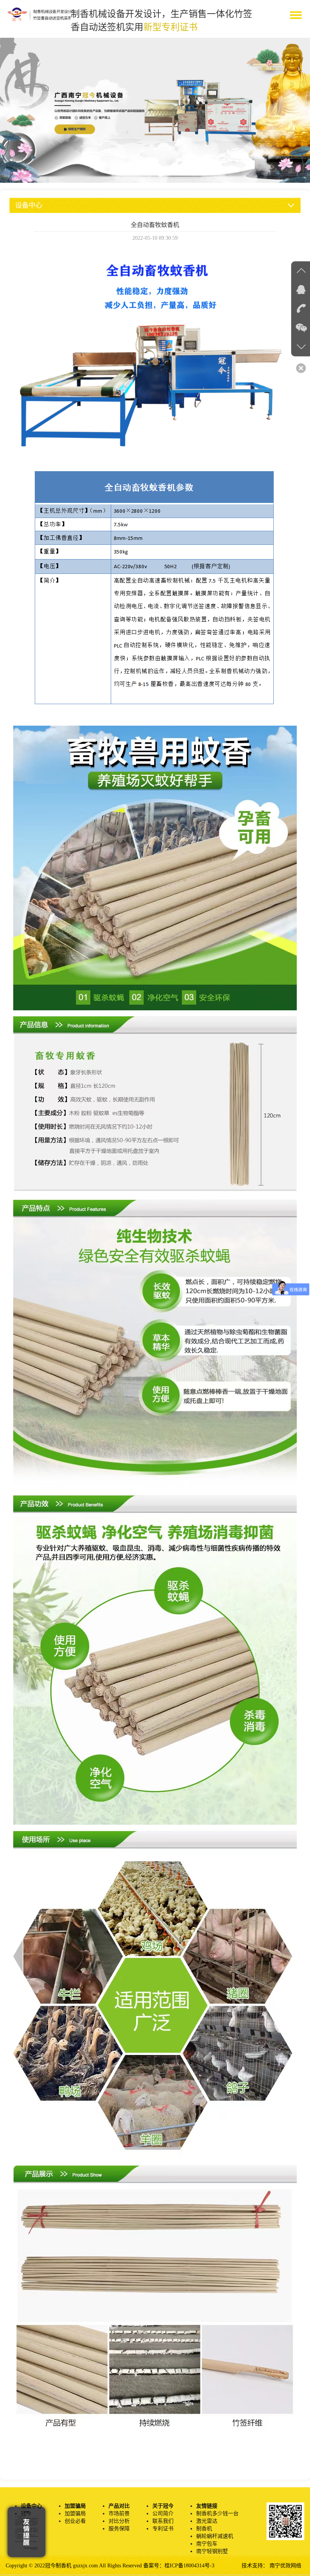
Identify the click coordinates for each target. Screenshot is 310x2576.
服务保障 (119, 2529)
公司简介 (163, 2514)
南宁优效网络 (285, 2566)
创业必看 (75, 2521)
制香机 (204, 2529)
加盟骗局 (75, 2514)
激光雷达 (207, 2521)
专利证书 (163, 2529)
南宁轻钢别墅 (212, 2551)
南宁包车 (207, 2544)
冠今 (26, 2514)
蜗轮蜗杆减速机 (215, 2536)
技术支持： (256, 2566)
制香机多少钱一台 (217, 2514)
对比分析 (119, 2521)
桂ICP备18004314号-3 (189, 2566)
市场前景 (119, 2514)
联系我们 (163, 2521)
